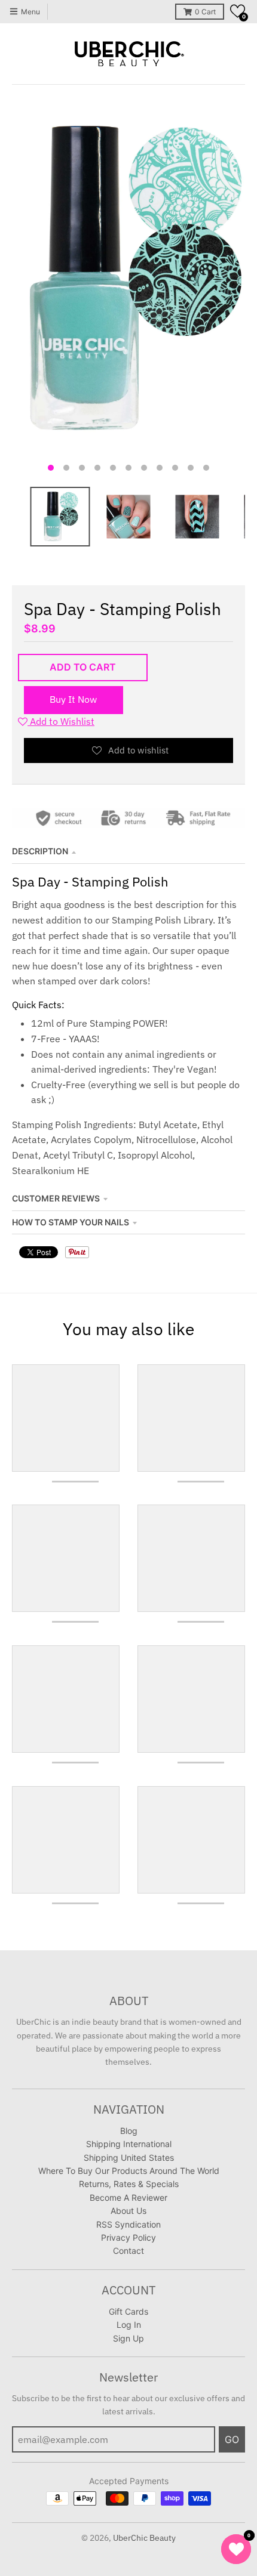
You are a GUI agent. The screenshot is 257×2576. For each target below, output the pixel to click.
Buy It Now (73, 699)
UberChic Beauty (144, 2538)
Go (232, 2439)
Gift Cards (128, 2311)
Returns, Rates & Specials (129, 2184)
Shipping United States (129, 2158)
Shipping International (129, 2144)
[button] (238, 11)
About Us (128, 2211)
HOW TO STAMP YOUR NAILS (71, 1222)
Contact (128, 2251)
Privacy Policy (128, 2237)
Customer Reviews (56, 1198)
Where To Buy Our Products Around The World (129, 2171)
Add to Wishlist (61, 721)
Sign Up (128, 2338)
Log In (129, 2325)
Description (40, 851)
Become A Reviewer (128, 2197)
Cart (205, 12)
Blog (129, 2131)
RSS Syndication (128, 2224)
